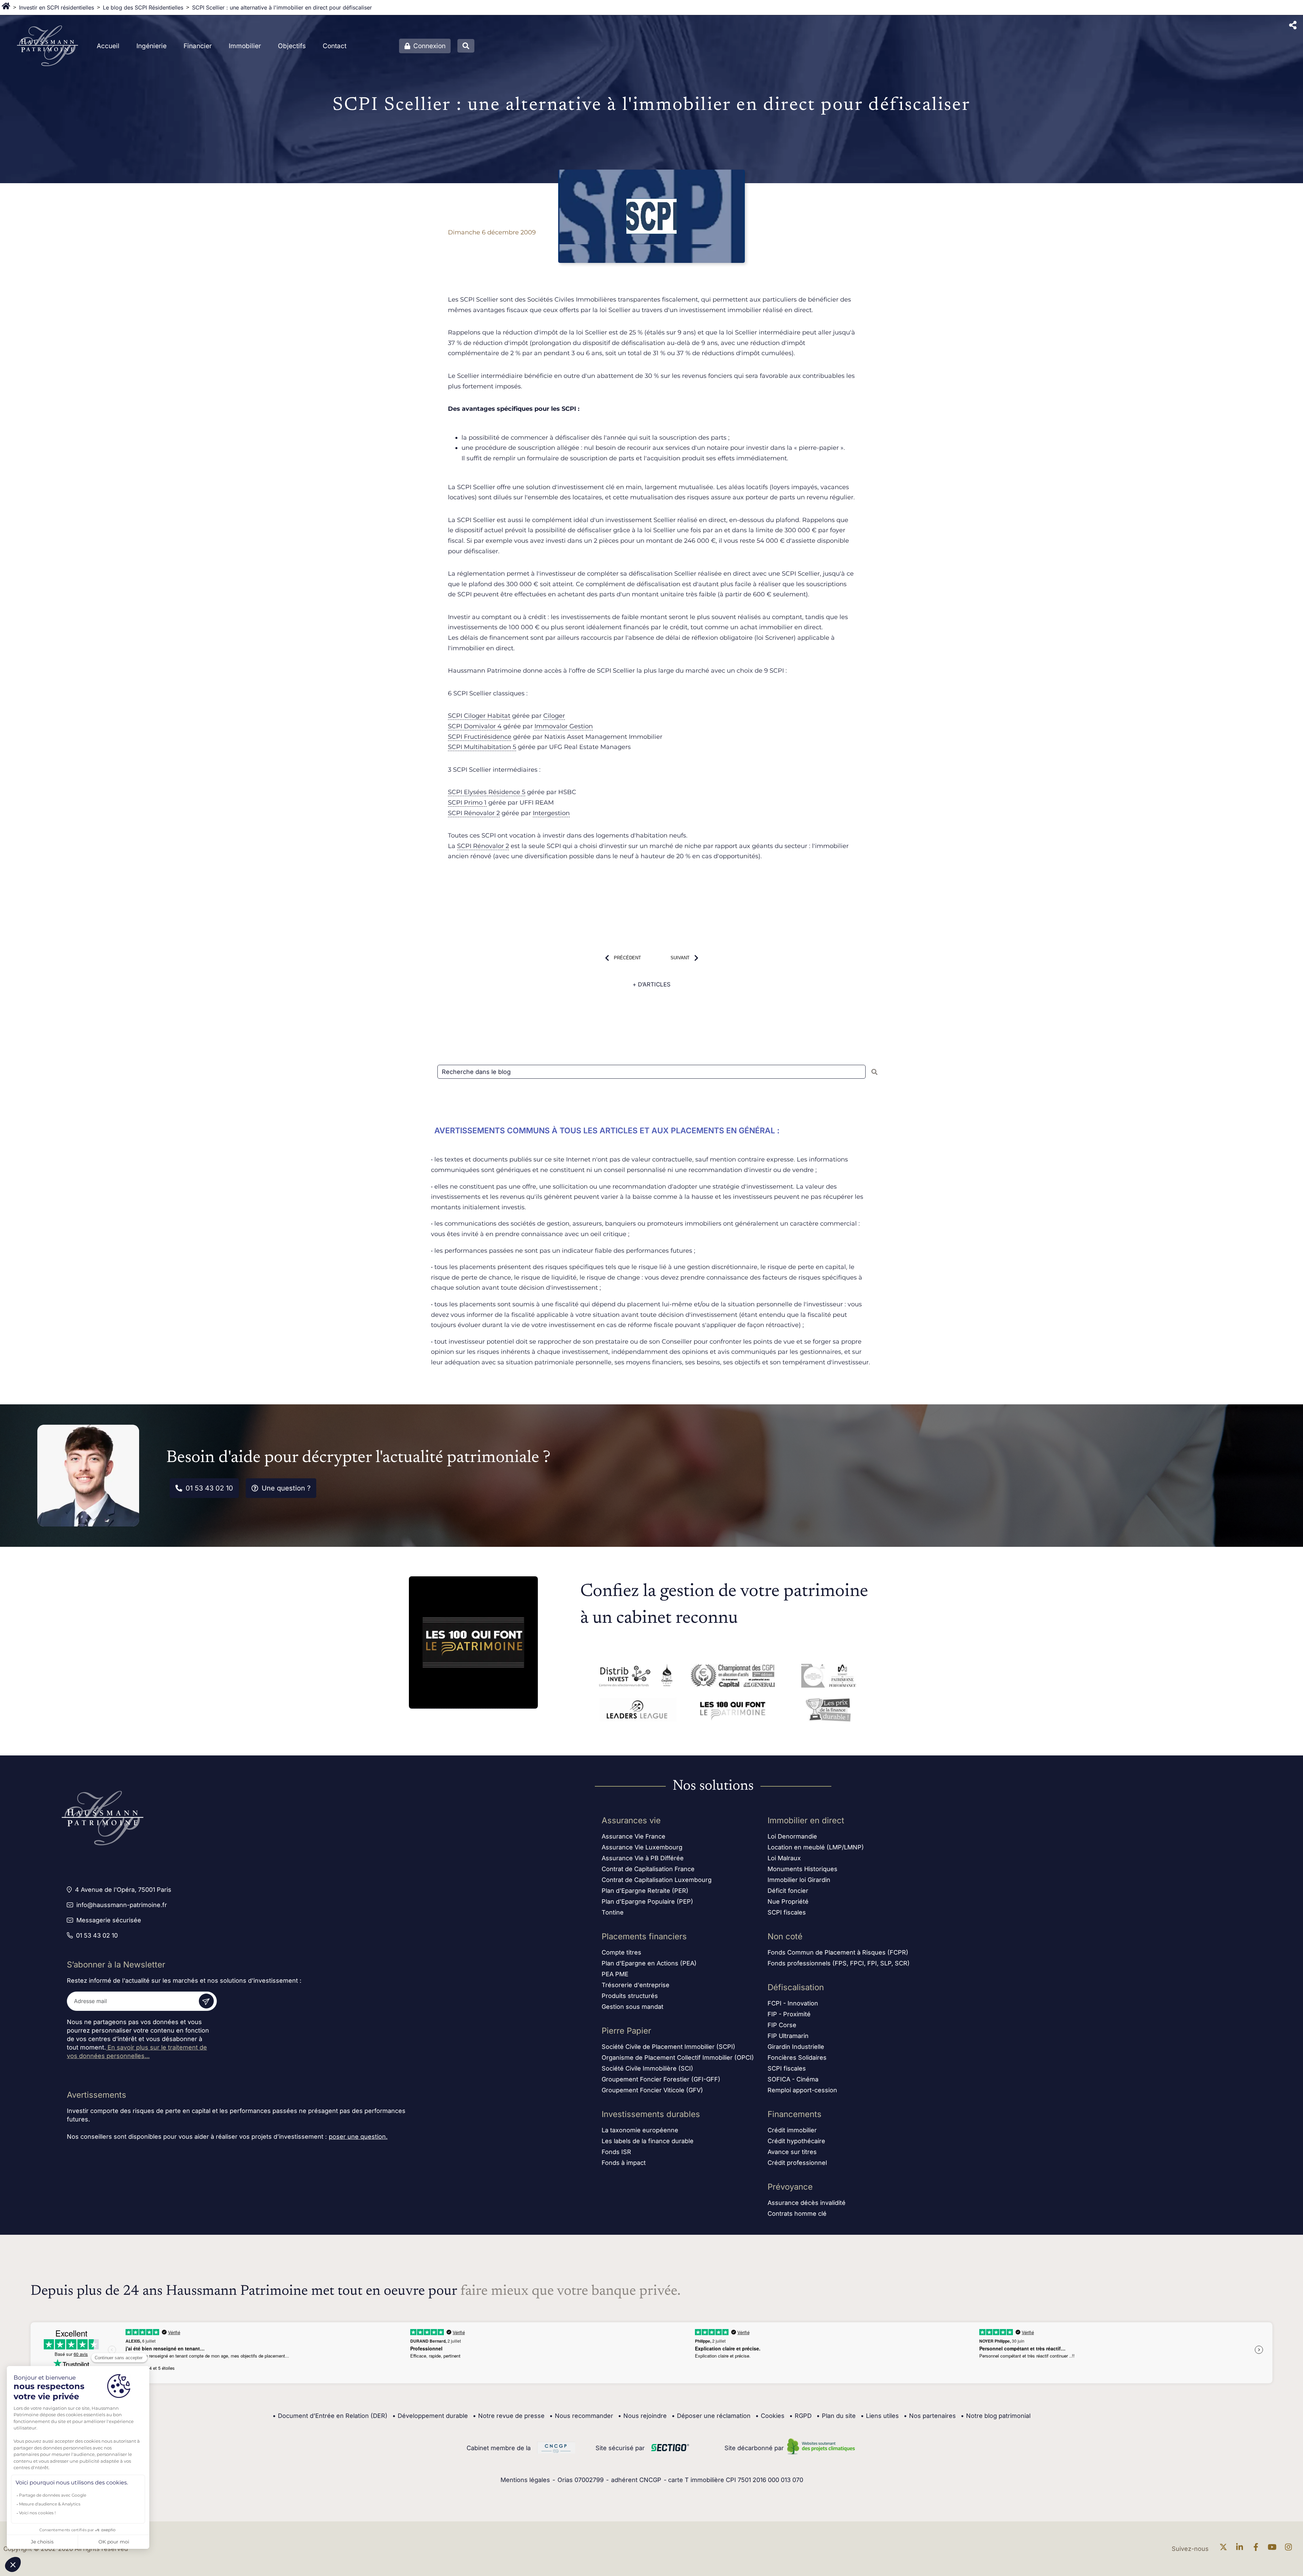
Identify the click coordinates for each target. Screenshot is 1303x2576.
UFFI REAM (537, 803)
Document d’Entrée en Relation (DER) (330, 2416)
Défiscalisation (796, 1987)
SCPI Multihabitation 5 (482, 747)
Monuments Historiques (802, 1869)
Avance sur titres (792, 2152)
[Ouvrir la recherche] (466, 46)
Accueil (108, 46)
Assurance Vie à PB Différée (643, 1858)
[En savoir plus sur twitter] (1225, 2549)
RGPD (800, 2416)
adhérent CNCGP (636, 2480)
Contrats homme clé (797, 2214)
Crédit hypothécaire (796, 2141)
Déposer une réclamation (711, 2416)
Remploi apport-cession (802, 2090)
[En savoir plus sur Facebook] (1258, 2549)
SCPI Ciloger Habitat (479, 716)
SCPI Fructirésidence (480, 737)
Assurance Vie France (634, 1836)
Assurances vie (631, 1820)
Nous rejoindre (642, 2416)
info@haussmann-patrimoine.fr (122, 1905)
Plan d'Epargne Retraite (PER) (645, 1891)
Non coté (785, 1936)
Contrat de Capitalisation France (648, 1869)
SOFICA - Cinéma (793, 2079)
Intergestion (551, 813)
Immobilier (245, 46)
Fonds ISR (616, 2152)
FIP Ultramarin (788, 2036)
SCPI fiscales (787, 1912)
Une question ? (286, 1488)
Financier (198, 46)
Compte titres (621, 1952)
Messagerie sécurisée (109, 1920)
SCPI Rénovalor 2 (474, 813)
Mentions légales (525, 2480)
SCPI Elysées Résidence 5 (487, 792)
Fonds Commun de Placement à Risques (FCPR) (838, 1952)
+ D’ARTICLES (651, 984)
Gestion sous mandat (632, 2007)
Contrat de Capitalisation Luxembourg (657, 1880)
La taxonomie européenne (640, 2130)
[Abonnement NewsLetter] (206, 2001)
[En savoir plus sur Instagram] (1290, 2549)
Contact (335, 46)
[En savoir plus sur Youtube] (1274, 2549)
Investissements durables (651, 2114)
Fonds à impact (624, 2163)
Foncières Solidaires (797, 2058)
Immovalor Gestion (564, 726)
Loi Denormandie (792, 1836)
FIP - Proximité (789, 2014)
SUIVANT (680, 958)
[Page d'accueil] (6, 7)
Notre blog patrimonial (996, 2416)
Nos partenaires (930, 2416)
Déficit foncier (788, 1891)
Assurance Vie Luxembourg (642, 1847)
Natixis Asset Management (586, 737)
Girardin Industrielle (796, 2047)
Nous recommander (581, 2416)
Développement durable (430, 2416)
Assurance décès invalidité (807, 2203)
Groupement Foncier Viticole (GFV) (652, 2090)
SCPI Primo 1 (467, 803)
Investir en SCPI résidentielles (56, 7)
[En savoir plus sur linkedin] (1241, 2549)
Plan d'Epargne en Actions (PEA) (649, 1963)
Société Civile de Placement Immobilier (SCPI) (668, 2047)
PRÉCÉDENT (627, 958)
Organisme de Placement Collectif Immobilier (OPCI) (678, 2058)
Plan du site (836, 2416)
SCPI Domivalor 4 (475, 726)
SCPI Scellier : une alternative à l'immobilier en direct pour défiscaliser (282, 7)
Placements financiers (644, 1936)
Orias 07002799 (581, 2480)
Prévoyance (790, 2187)
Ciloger (554, 716)
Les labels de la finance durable (648, 2141)
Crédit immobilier (792, 2130)
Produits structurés (630, 1996)
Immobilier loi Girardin (799, 1880)
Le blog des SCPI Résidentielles (143, 7)
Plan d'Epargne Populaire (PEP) (647, 1901)
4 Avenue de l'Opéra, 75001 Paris (123, 1890)
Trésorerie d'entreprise (636, 1985)
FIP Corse (782, 2025)
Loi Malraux (784, 1858)
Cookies (770, 2416)
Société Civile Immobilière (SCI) (647, 2068)
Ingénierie (152, 46)
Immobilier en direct (806, 1820)
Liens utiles (880, 2416)
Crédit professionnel (797, 2163)
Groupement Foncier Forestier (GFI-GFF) (661, 2079)
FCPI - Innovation (793, 2003)
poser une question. (358, 2137)
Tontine (613, 1912)
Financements (795, 2114)
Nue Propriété (788, 1901)
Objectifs (292, 46)
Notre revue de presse (509, 2416)
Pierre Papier (626, 2031)
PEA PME (615, 1974)
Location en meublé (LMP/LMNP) (816, 1847)
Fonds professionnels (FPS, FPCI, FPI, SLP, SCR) (839, 1963)
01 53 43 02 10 (209, 1488)
